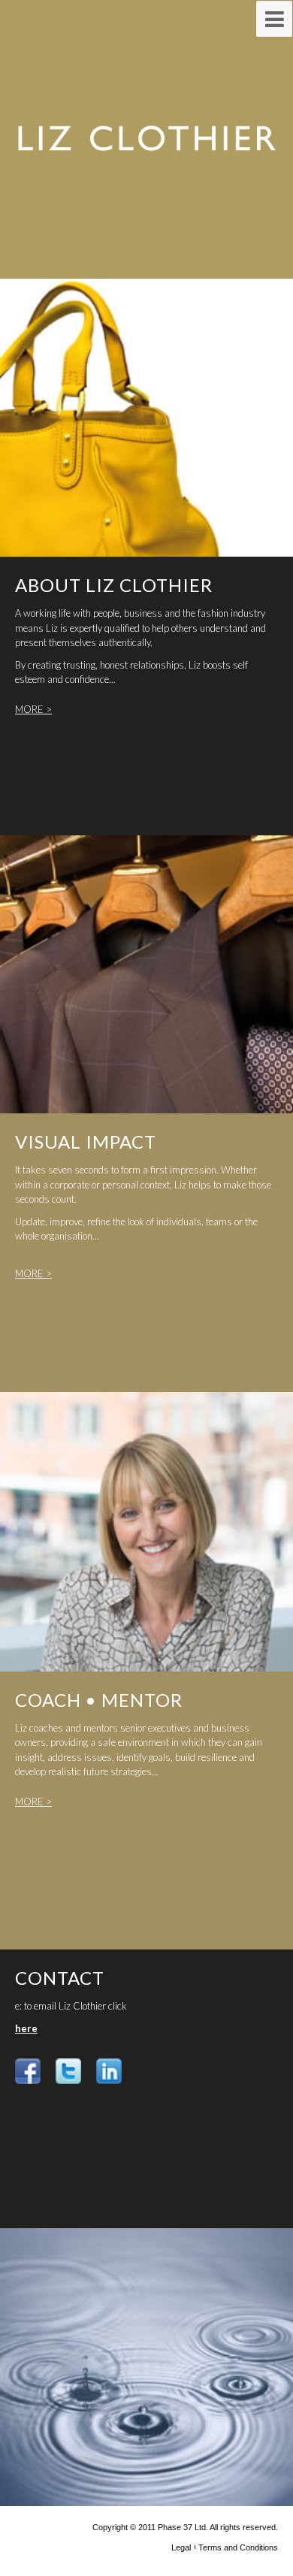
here (26, 2028)
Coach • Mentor (99, 1700)
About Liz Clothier (114, 585)
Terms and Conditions (238, 2547)
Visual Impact (86, 1142)
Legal (181, 2547)
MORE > (33, 709)
